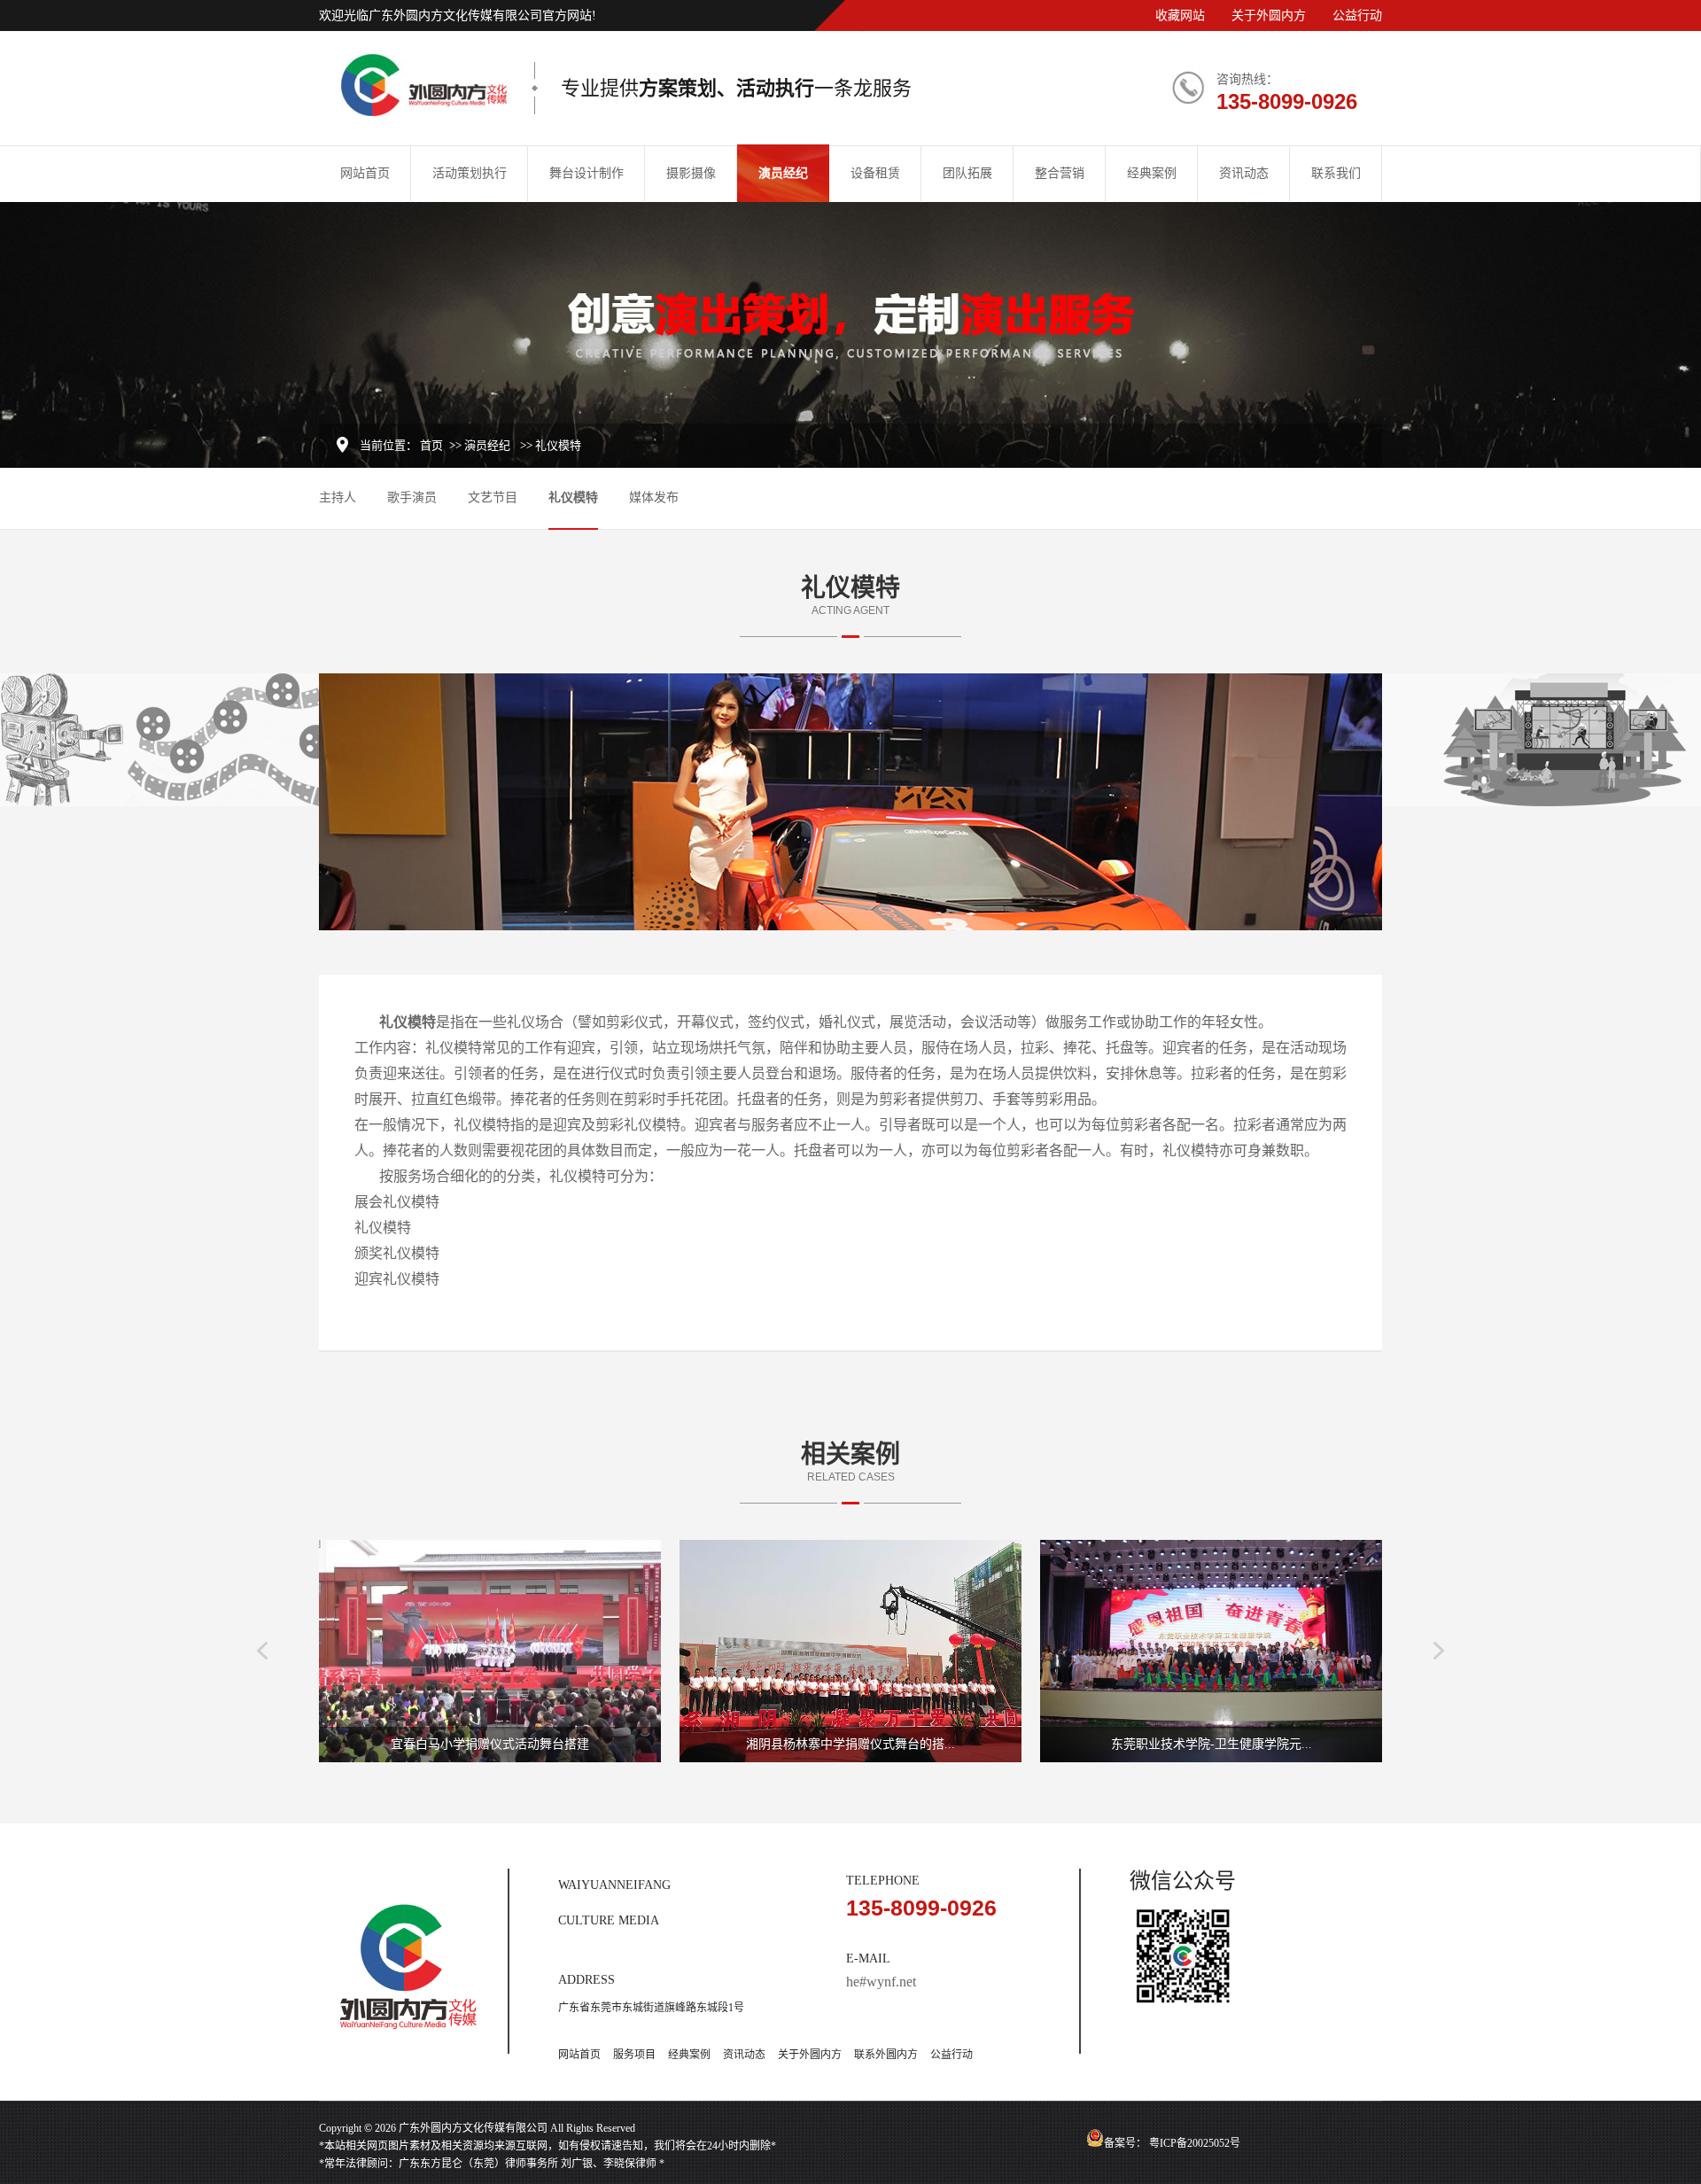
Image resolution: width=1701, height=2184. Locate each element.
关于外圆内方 (1269, 16)
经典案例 (1152, 173)
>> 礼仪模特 (551, 445)
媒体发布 (654, 497)
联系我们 (1336, 173)
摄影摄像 (691, 173)
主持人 (338, 497)
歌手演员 (412, 497)
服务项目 (634, 2055)
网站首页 (365, 173)
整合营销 (1060, 173)
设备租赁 (875, 173)
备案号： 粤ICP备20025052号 (1172, 2143)
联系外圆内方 (886, 2055)
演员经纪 (783, 173)
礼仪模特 (573, 497)
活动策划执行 (470, 173)
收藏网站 (1180, 16)
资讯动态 (1244, 173)
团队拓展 (967, 173)
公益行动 (1357, 16)
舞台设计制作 (586, 173)
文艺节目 (493, 497)
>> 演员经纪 (480, 445)
